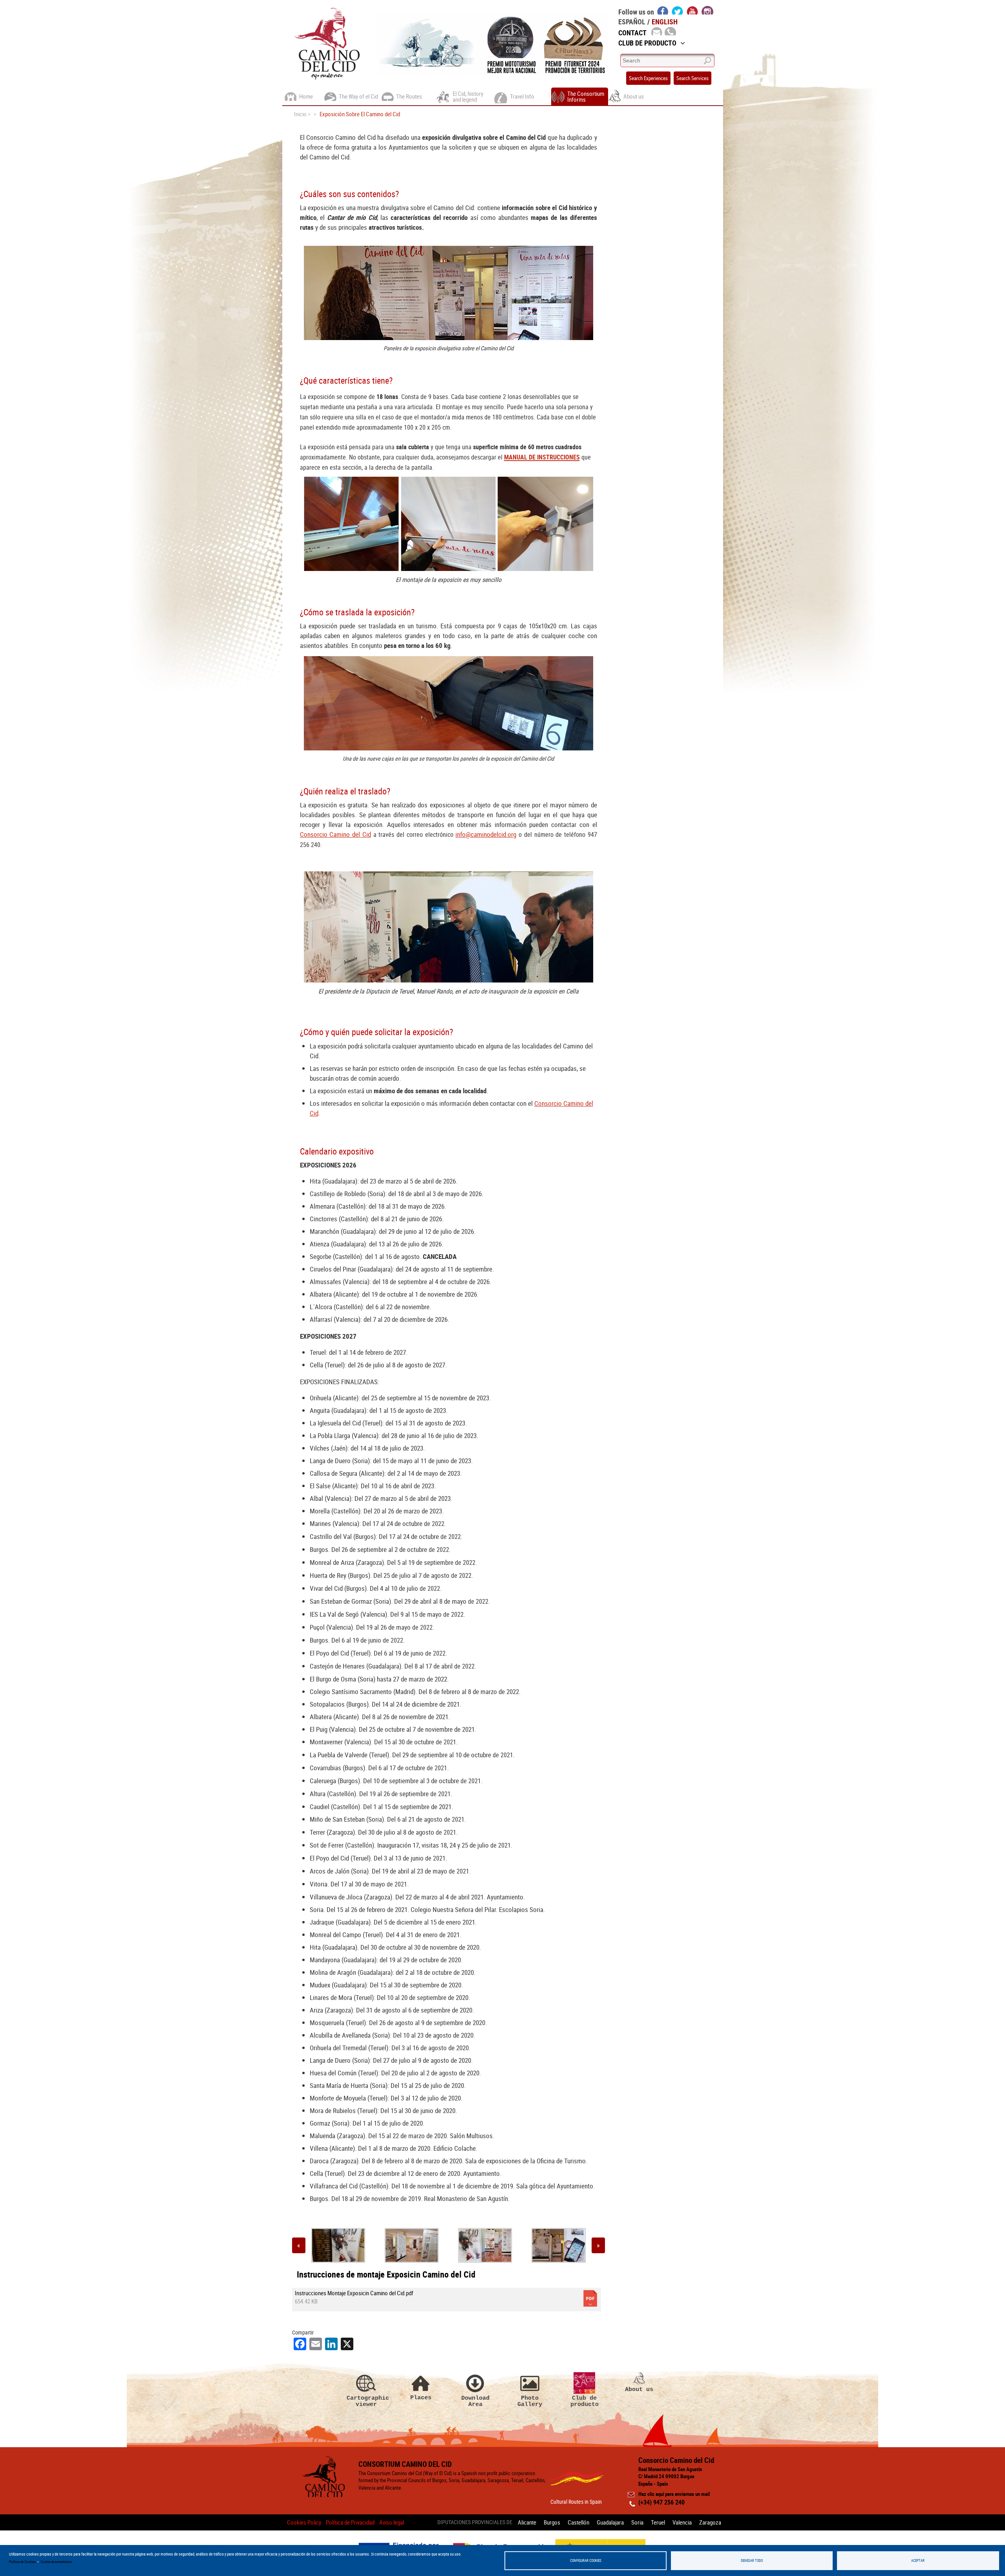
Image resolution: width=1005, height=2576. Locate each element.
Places (421, 2398)
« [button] (299, 2245)
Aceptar (918, 2560)
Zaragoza (710, 2522)
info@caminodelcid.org (486, 834)
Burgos (552, 2522)
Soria (637, 2522)
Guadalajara (610, 2522)
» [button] (598, 2245)
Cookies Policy (304, 2522)
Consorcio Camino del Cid (335, 834)
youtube (693, 10)
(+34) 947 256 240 (661, 2502)
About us (639, 2389)
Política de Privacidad (350, 2522)
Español (632, 22)
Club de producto (585, 2401)
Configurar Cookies (586, 2560)
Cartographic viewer (366, 2401)
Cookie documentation (56, 2562)
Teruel (658, 2522)
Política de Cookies (22, 2562)
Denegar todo (752, 2560)
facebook (663, 10)
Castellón (578, 2522)
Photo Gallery (530, 2401)
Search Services (693, 78)
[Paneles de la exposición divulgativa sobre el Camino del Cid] (485, 2245)
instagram (707, 10)
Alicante (527, 2522)
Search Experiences (648, 78)
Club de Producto (647, 43)
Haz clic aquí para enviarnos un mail (674, 2494)
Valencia (682, 2522)
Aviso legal (392, 2522)
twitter (678, 10)
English (665, 22)
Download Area (475, 2401)
